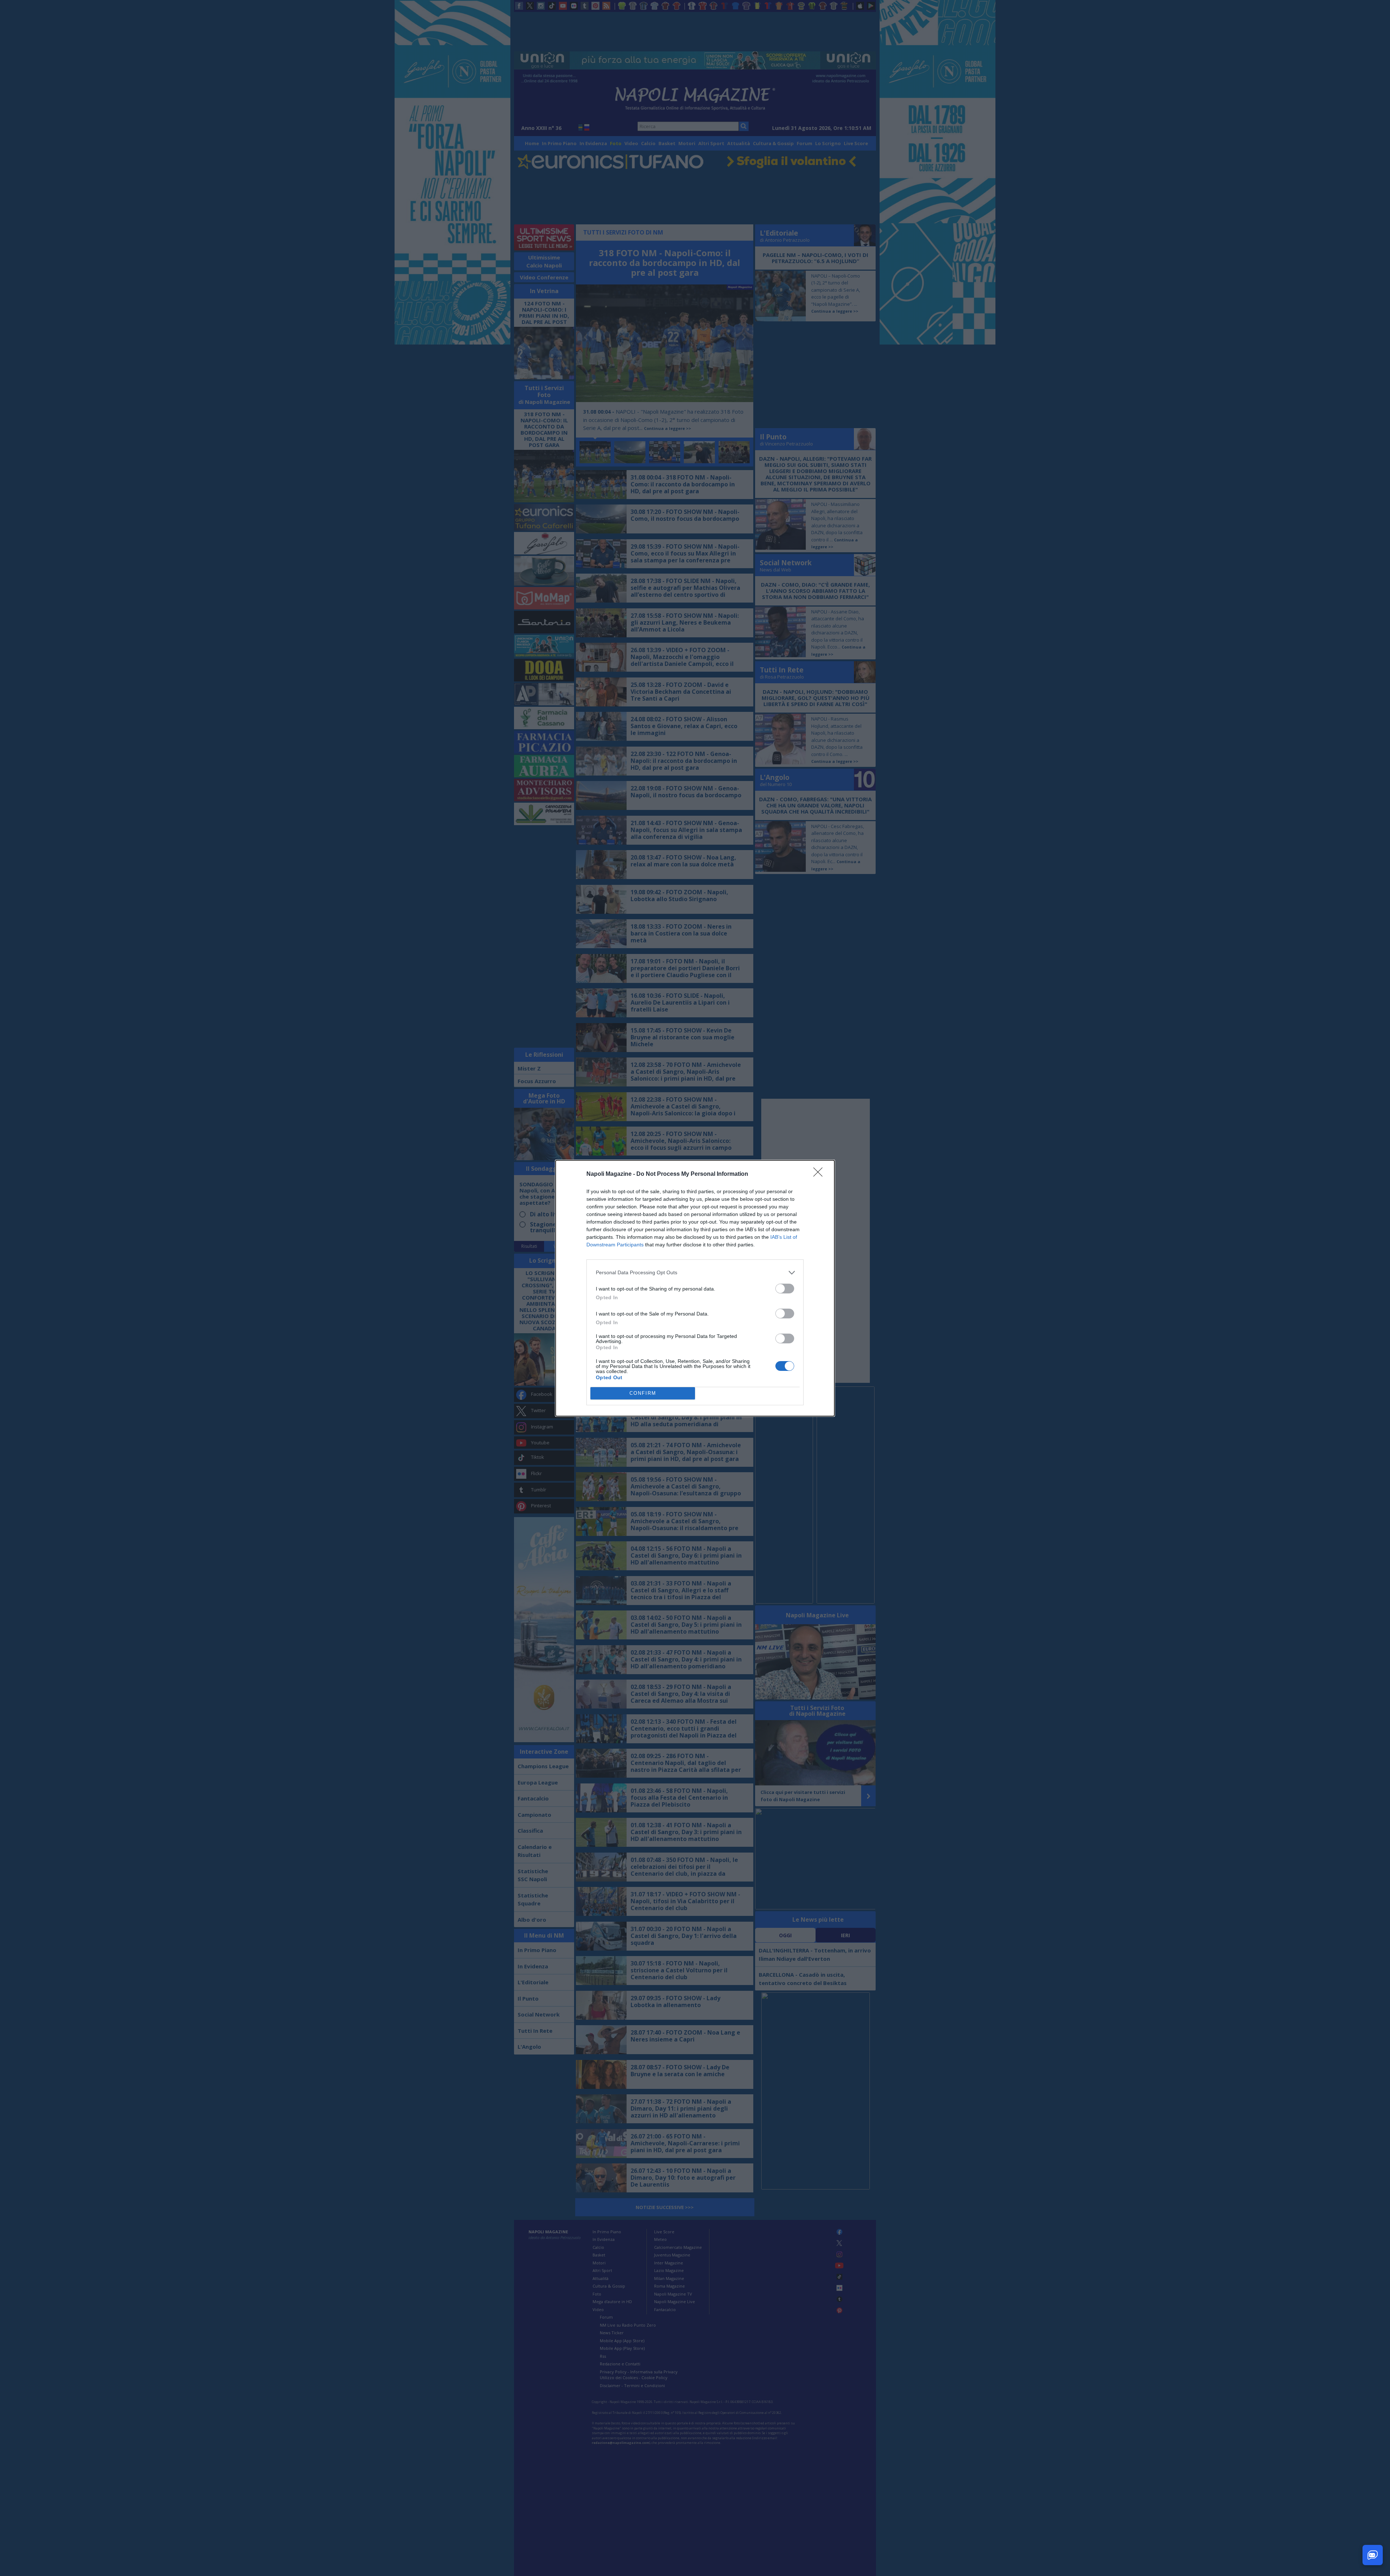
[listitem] (695, 1273)
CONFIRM (643, 1393)
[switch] (785, 1289)
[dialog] (695, 1288)
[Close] (820, 1174)
